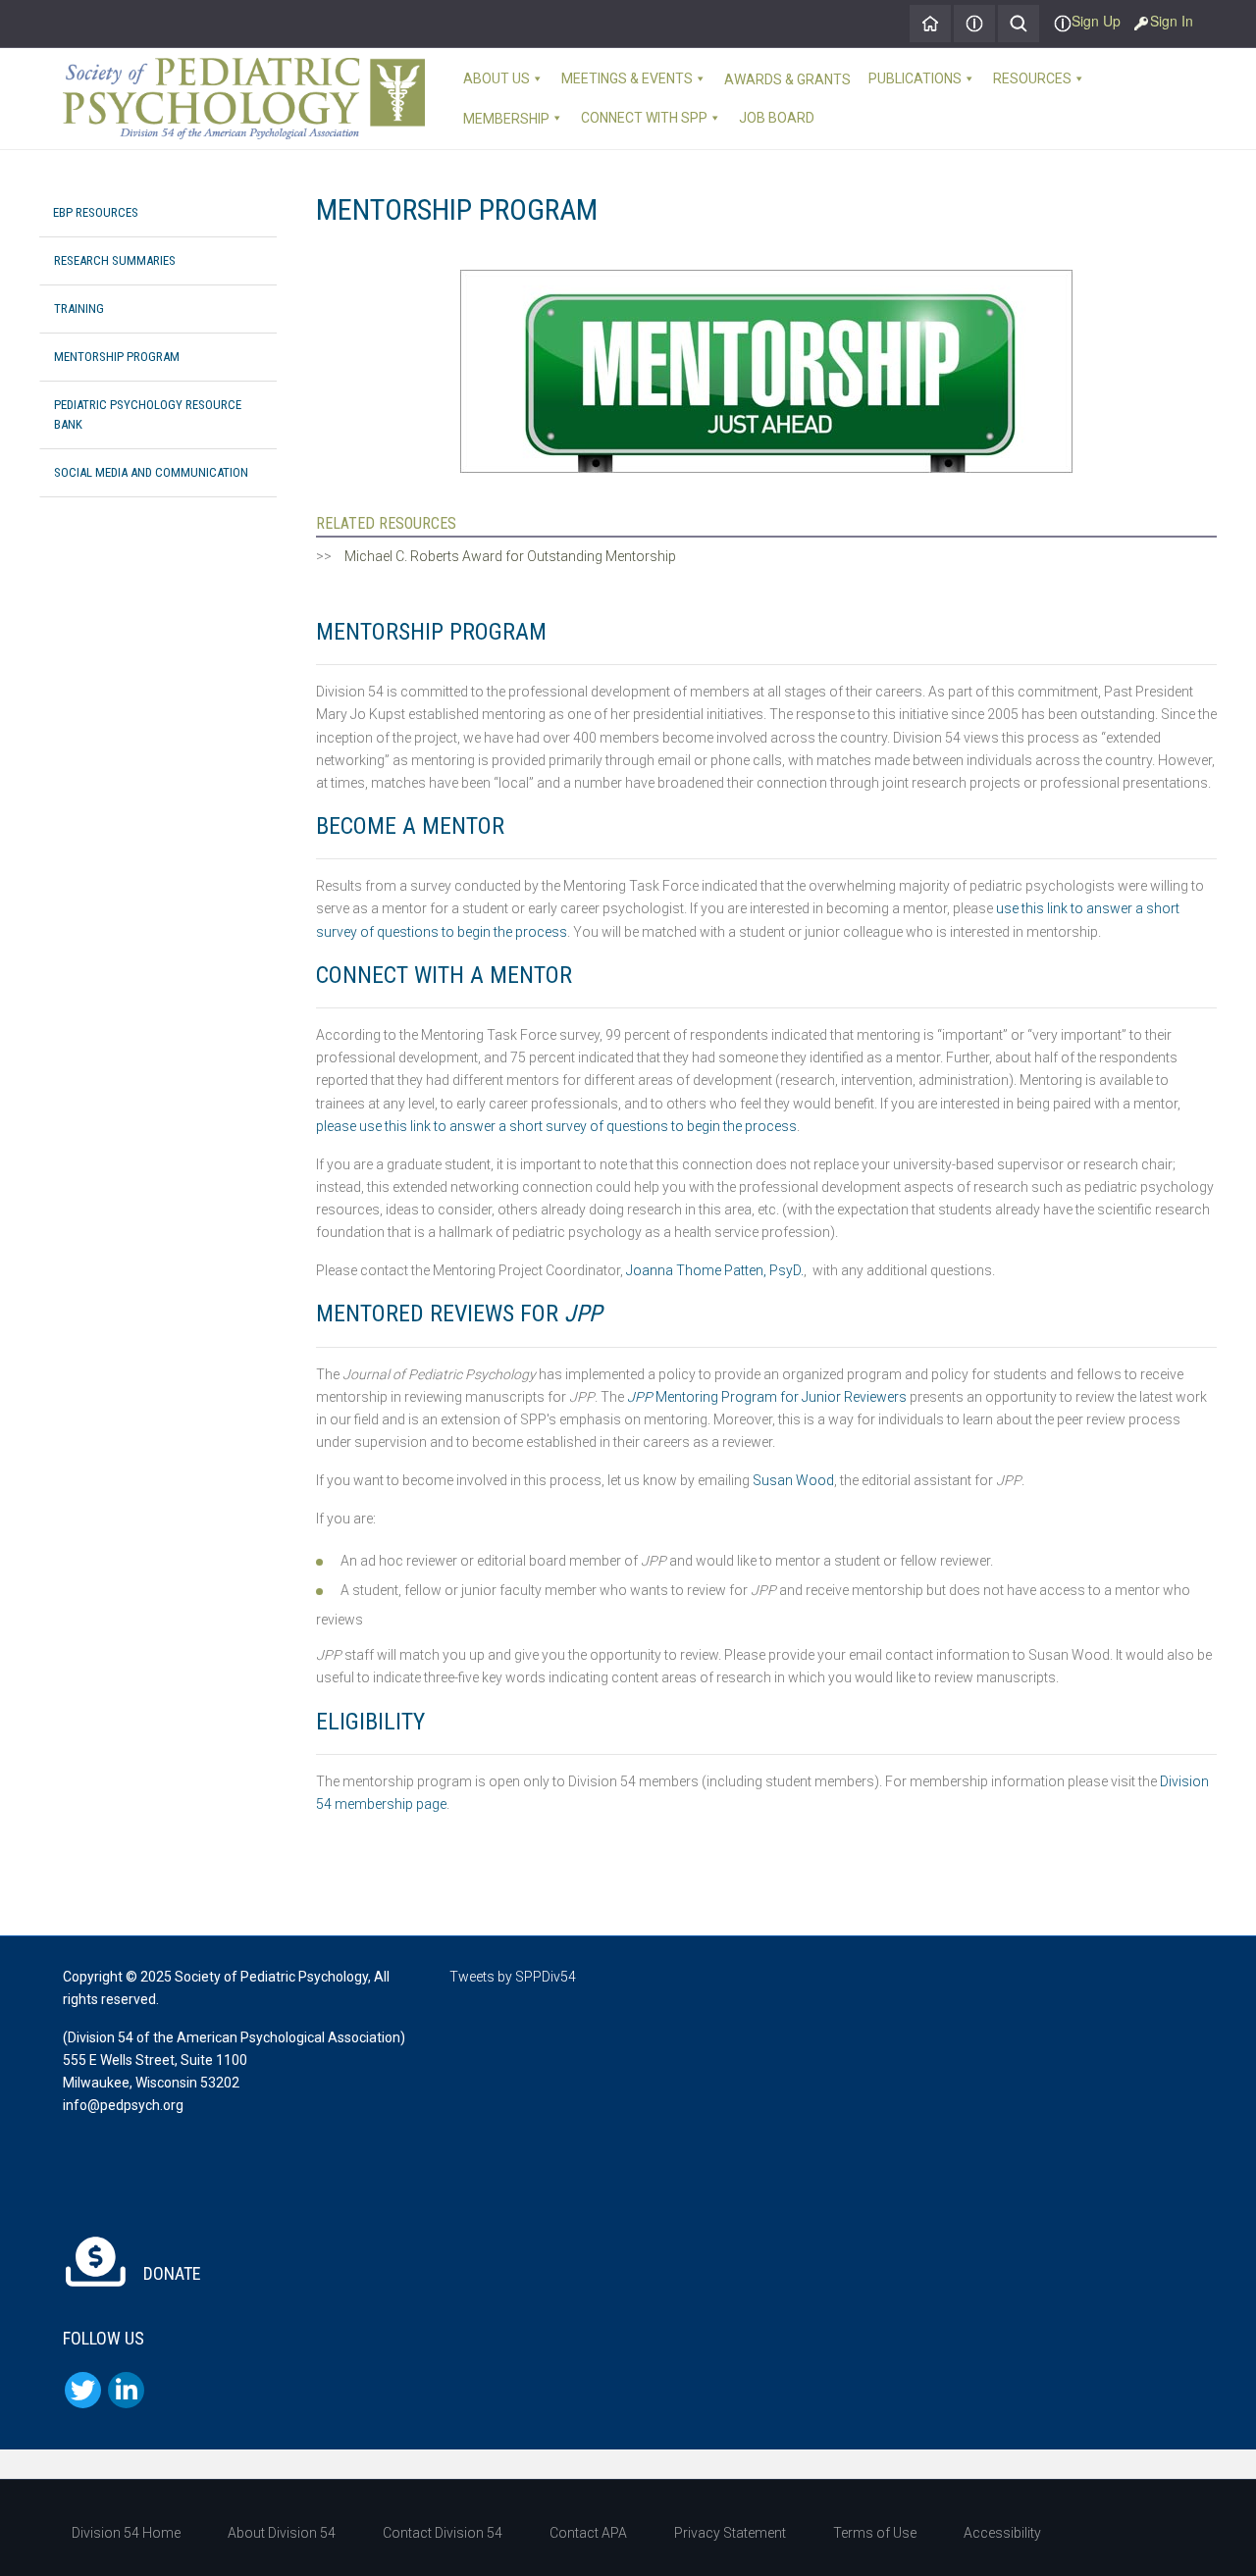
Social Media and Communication (151, 472)
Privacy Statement (730, 2533)
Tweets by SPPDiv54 (513, 1977)
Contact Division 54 (443, 2533)
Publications (915, 78)
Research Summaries (115, 260)
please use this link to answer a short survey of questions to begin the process (556, 1126)
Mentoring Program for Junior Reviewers (767, 1397)
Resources (1032, 78)
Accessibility (1002, 2533)
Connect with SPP (644, 118)
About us (497, 78)
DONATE (170, 2273)
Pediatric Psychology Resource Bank (148, 414)
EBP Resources (96, 212)
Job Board (777, 118)
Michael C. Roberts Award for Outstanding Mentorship (510, 556)
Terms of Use (875, 2533)
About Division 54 (282, 2533)
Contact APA (588, 2533)
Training (79, 309)
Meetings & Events (627, 78)
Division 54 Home (126, 2533)
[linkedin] (126, 2390)
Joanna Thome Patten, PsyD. (715, 1270)
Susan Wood (793, 1480)
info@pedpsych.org (123, 2105)
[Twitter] (83, 2390)
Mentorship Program (117, 357)
